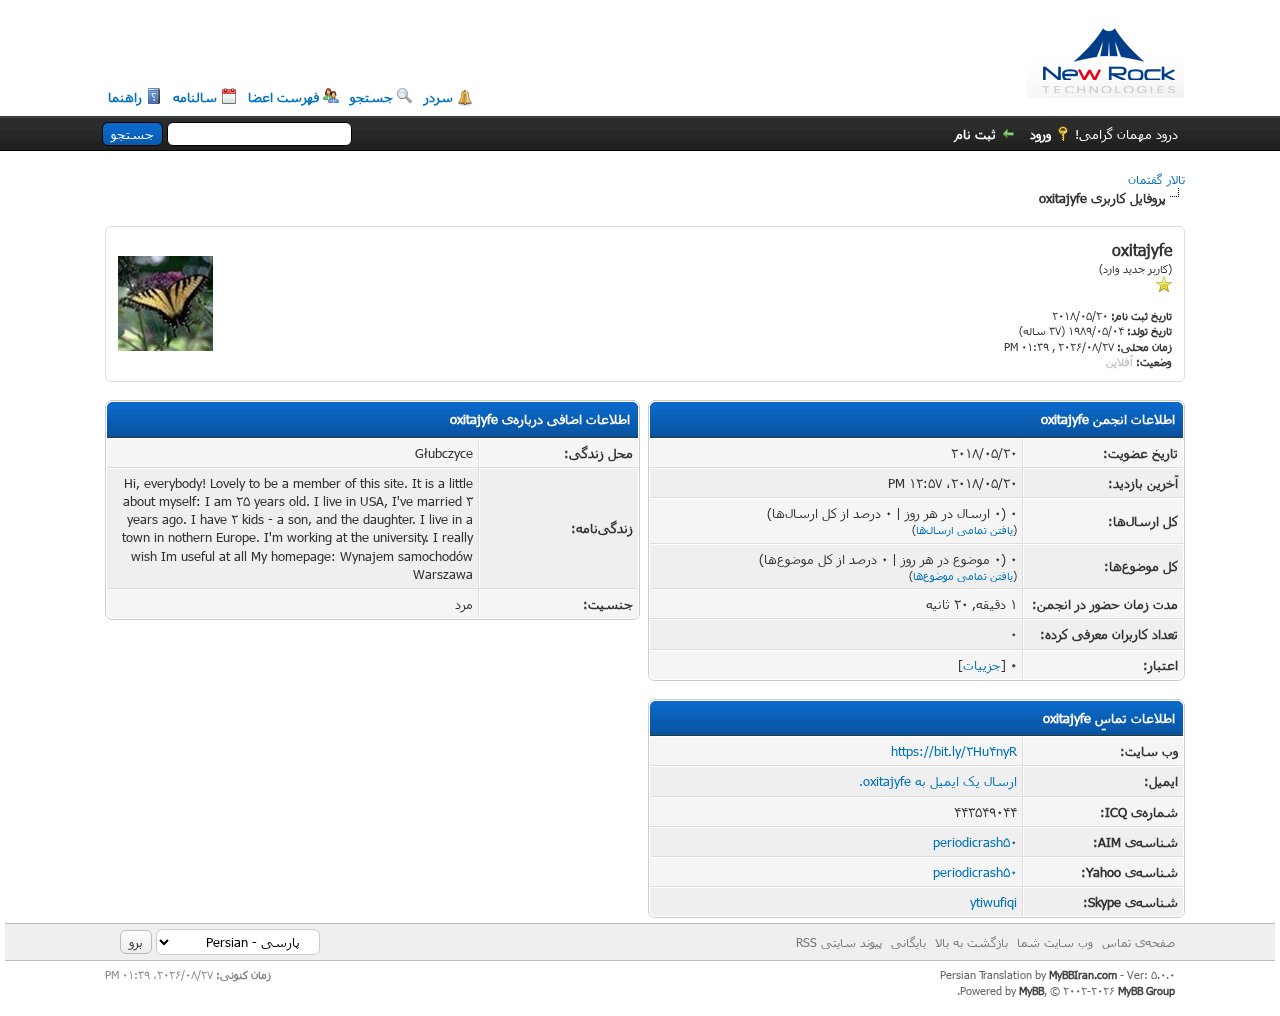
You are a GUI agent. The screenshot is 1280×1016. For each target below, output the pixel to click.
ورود (1040, 134)
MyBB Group (1146, 990)
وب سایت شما (1055, 942)
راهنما (125, 97)
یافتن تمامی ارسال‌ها (964, 529)
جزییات (982, 665)
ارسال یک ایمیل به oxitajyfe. (938, 781)
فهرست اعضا (283, 97)
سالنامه (195, 97)
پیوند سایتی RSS (839, 942)
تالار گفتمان (1156, 179)
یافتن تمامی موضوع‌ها (963, 575)
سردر (438, 97)
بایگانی (908, 942)
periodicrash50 (975, 842)
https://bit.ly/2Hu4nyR (954, 751)
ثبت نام (975, 134)
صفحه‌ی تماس (1138, 942)
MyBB (1031, 990)
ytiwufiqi (993, 902)
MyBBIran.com (1083, 974)
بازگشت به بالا (971, 942)
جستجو (371, 97)
